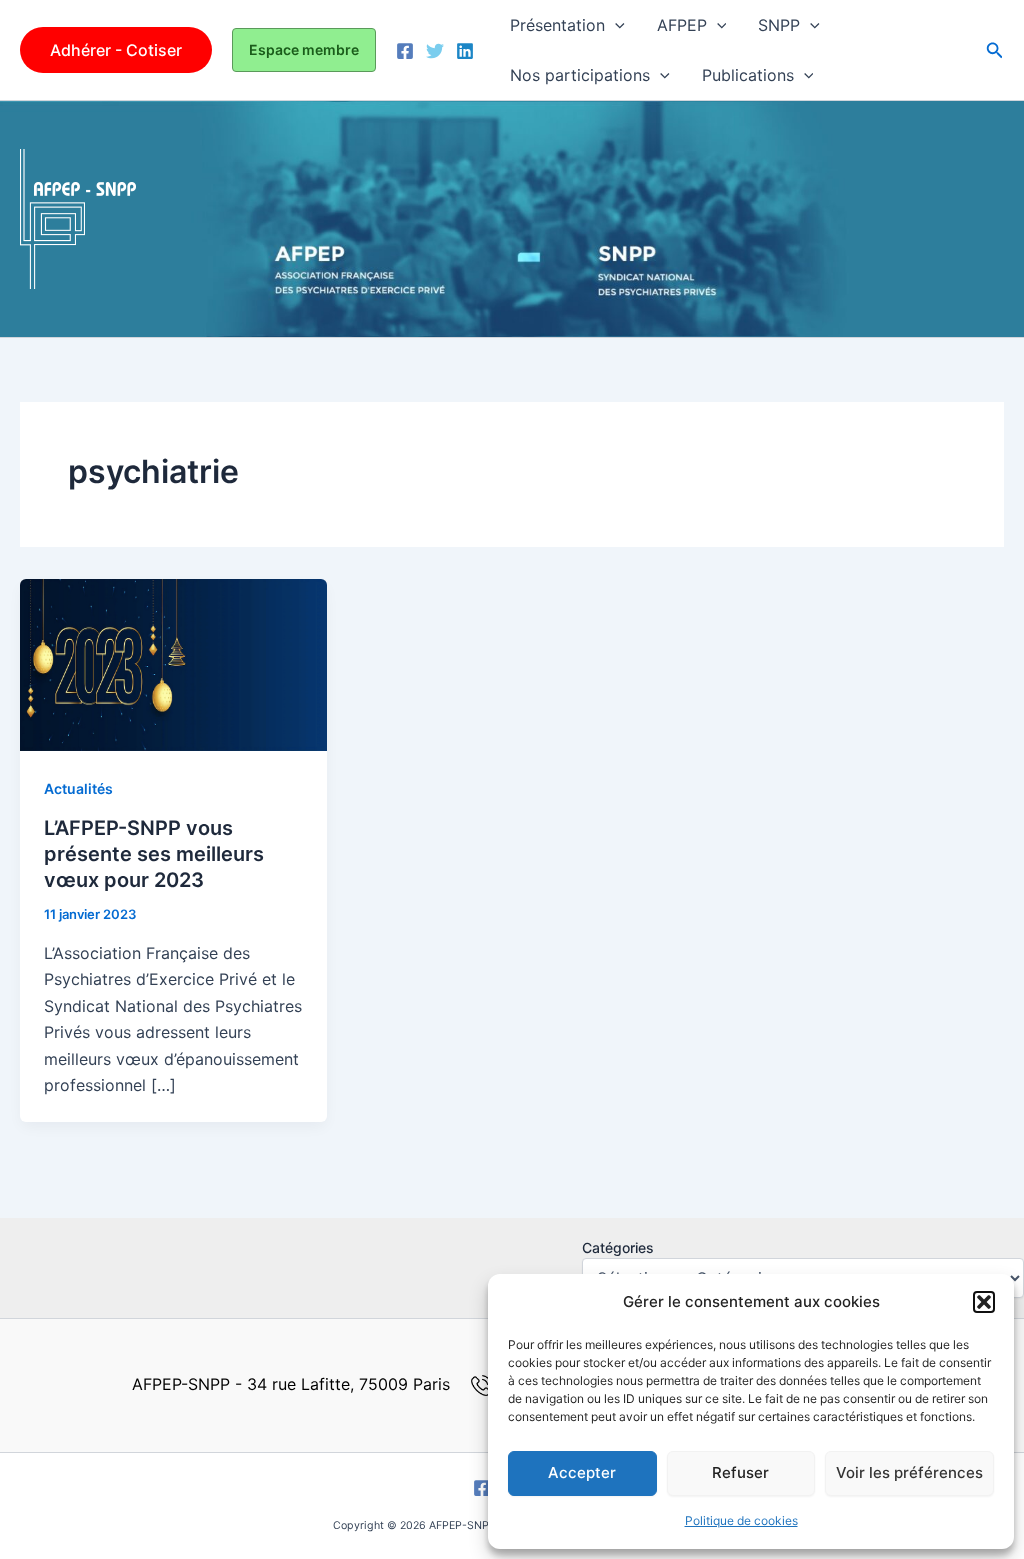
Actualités (78, 788)
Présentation (557, 25)
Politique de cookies (741, 1520)
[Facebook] (405, 51)
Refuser (740, 1472)
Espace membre (304, 49)
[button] (984, 1302)
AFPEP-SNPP (234, 218)
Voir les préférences (909, 1472)
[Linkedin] (465, 51)
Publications (748, 75)
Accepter (582, 1472)
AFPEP (682, 25)
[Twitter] (435, 51)
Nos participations (580, 75)
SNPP (779, 25)
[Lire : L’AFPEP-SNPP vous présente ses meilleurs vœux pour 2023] (173, 663)
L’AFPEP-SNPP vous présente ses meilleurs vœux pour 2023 (154, 854)
